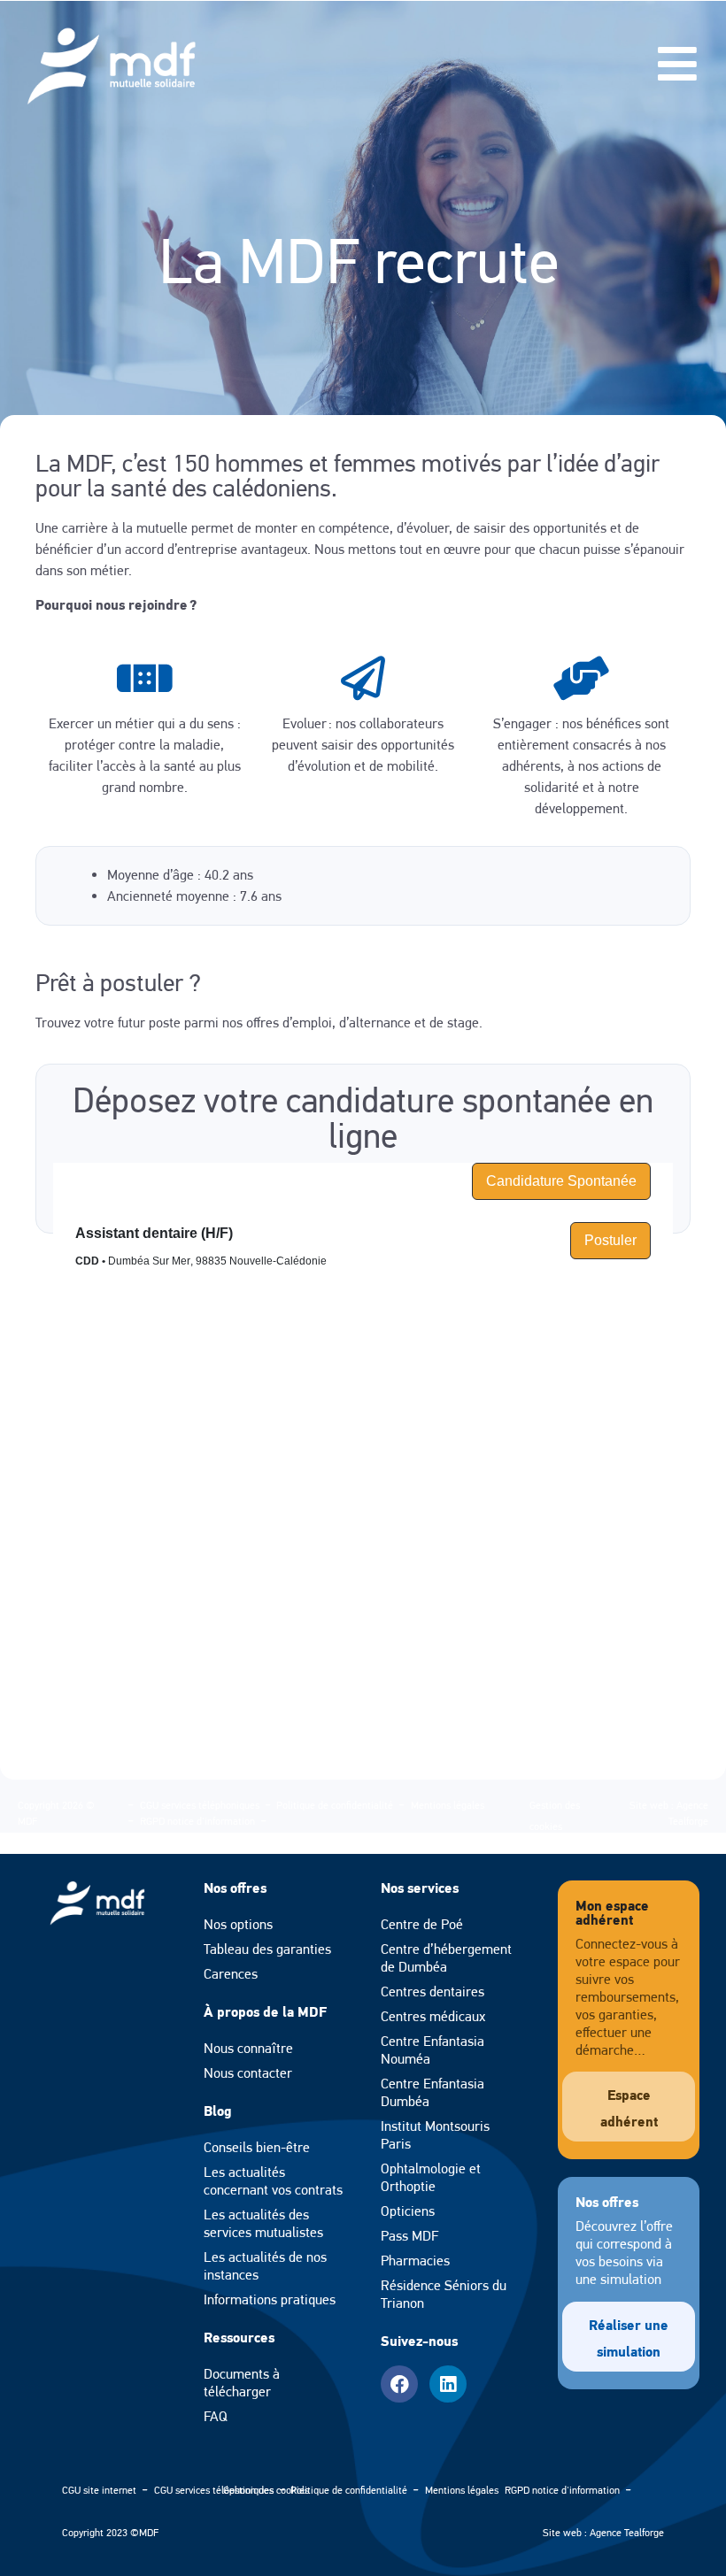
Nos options (238, 1924)
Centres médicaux (433, 2016)
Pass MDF (409, 2236)
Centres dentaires (433, 1992)
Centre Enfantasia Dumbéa (433, 2092)
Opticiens (408, 2211)
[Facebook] (399, 2384)
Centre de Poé (422, 1924)
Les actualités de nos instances (265, 2266)
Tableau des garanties (267, 1949)
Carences (231, 1974)
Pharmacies (415, 2261)
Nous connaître (248, 2048)
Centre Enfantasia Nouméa (433, 2050)
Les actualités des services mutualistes (263, 2223)
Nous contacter (248, 2073)
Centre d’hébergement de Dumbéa (446, 1958)
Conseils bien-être (257, 2147)
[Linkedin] (448, 2384)
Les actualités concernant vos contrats (273, 2181)
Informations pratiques (270, 2299)
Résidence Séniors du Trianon (444, 2294)
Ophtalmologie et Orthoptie (431, 2177)
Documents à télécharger (242, 2383)
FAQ (216, 2416)
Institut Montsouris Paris (435, 2135)
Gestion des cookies (266, 2490)
